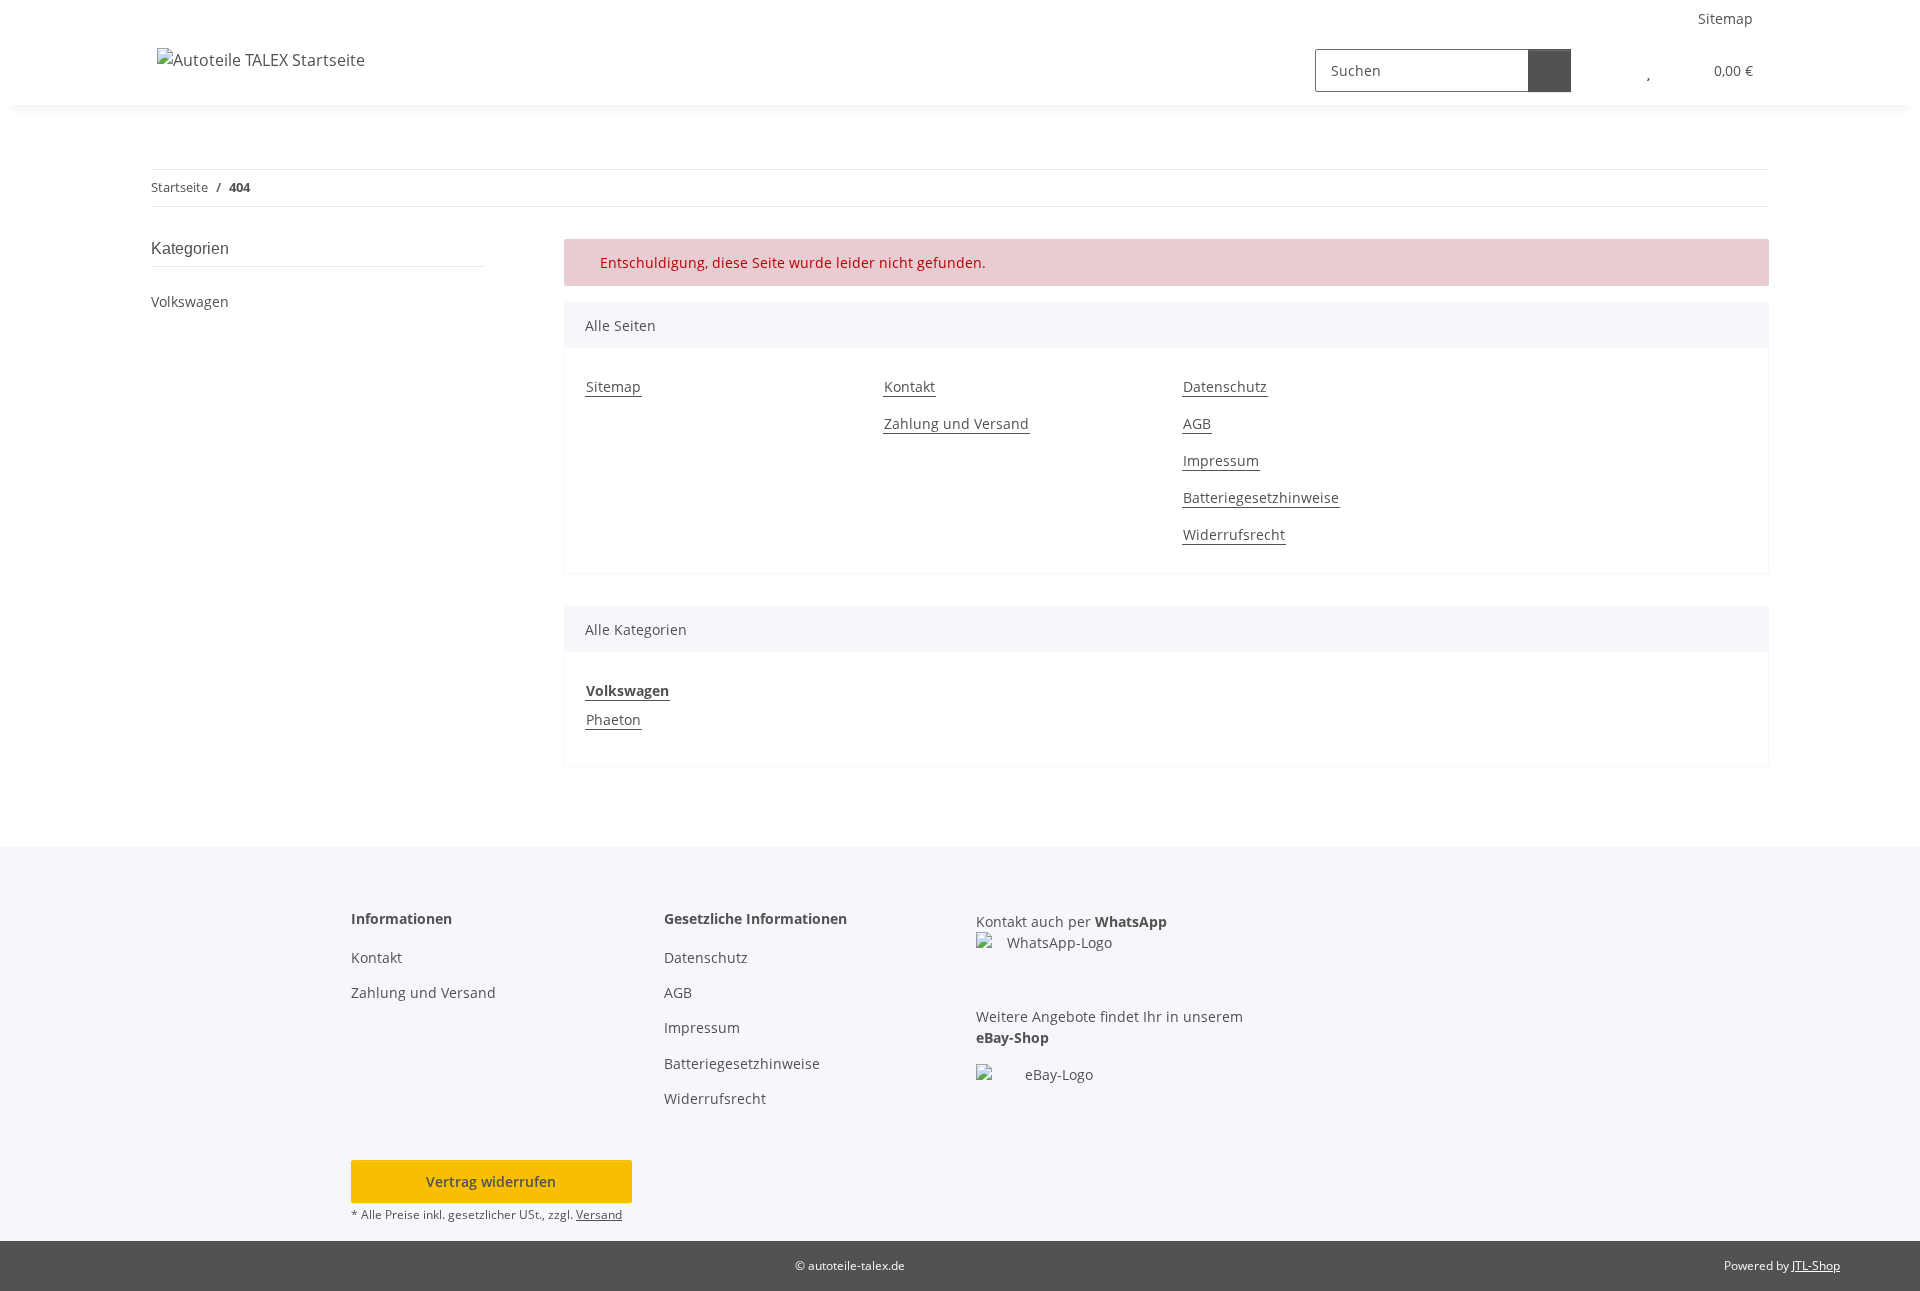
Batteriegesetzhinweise (1261, 497)
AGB (1197, 423)
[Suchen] (1549, 70)
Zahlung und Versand (956, 423)
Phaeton (613, 719)
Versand (599, 1214)
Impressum (1221, 460)
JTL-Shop (1816, 1265)
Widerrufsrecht (1234, 534)
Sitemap (1725, 18)
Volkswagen (190, 301)
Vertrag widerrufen (491, 1181)
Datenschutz (1225, 386)
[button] (1608, 70)
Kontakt (909, 386)
